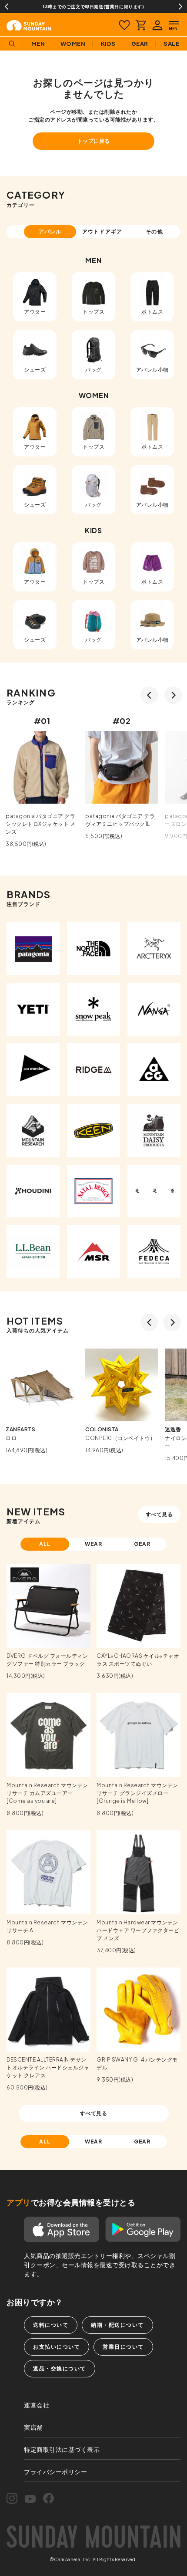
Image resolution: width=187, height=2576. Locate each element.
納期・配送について (117, 2325)
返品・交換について (60, 2368)
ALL (45, 1544)
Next (180, 7)
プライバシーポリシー (55, 2471)
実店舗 (33, 2427)
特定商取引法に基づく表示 (62, 2449)
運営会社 (37, 2405)
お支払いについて (57, 2347)
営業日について (123, 2347)
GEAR (142, 1544)
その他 (154, 232)
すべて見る (159, 1514)
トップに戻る (94, 141)
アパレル (50, 232)
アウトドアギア (102, 232)
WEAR (94, 1544)
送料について (51, 2325)
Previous (7, 7)
